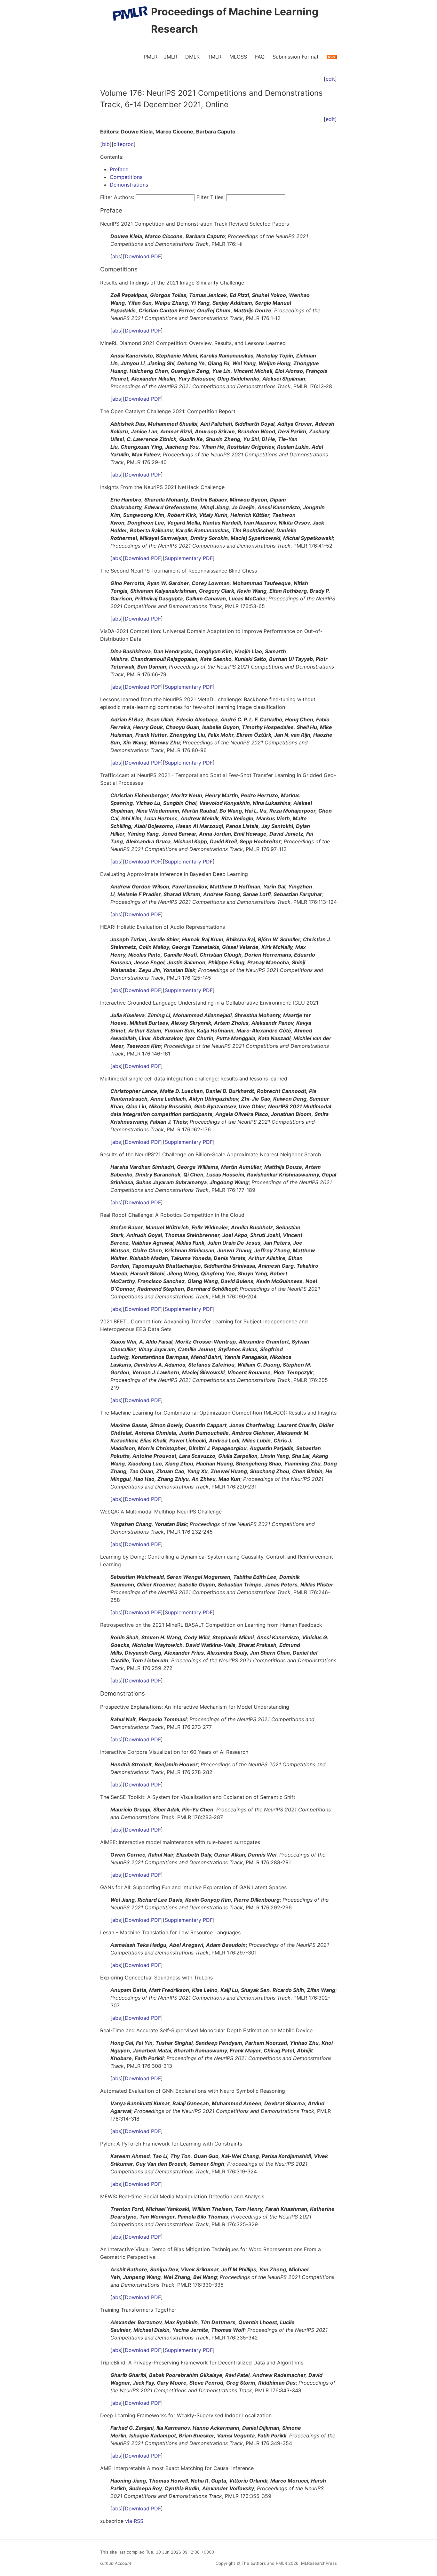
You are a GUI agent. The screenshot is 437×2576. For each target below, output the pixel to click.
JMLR (171, 57)
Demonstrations (129, 185)
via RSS (134, 2521)
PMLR (151, 57)
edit (330, 79)
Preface (119, 169)
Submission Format (296, 57)
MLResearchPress (318, 2563)
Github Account (116, 2563)
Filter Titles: (211, 197)
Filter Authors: (117, 197)
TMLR (215, 57)
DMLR (192, 57)
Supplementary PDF (189, 558)
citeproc (124, 144)
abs (117, 256)
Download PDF (143, 256)
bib (106, 144)
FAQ (260, 57)
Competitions (126, 177)
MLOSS (238, 57)
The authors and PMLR (264, 2563)
